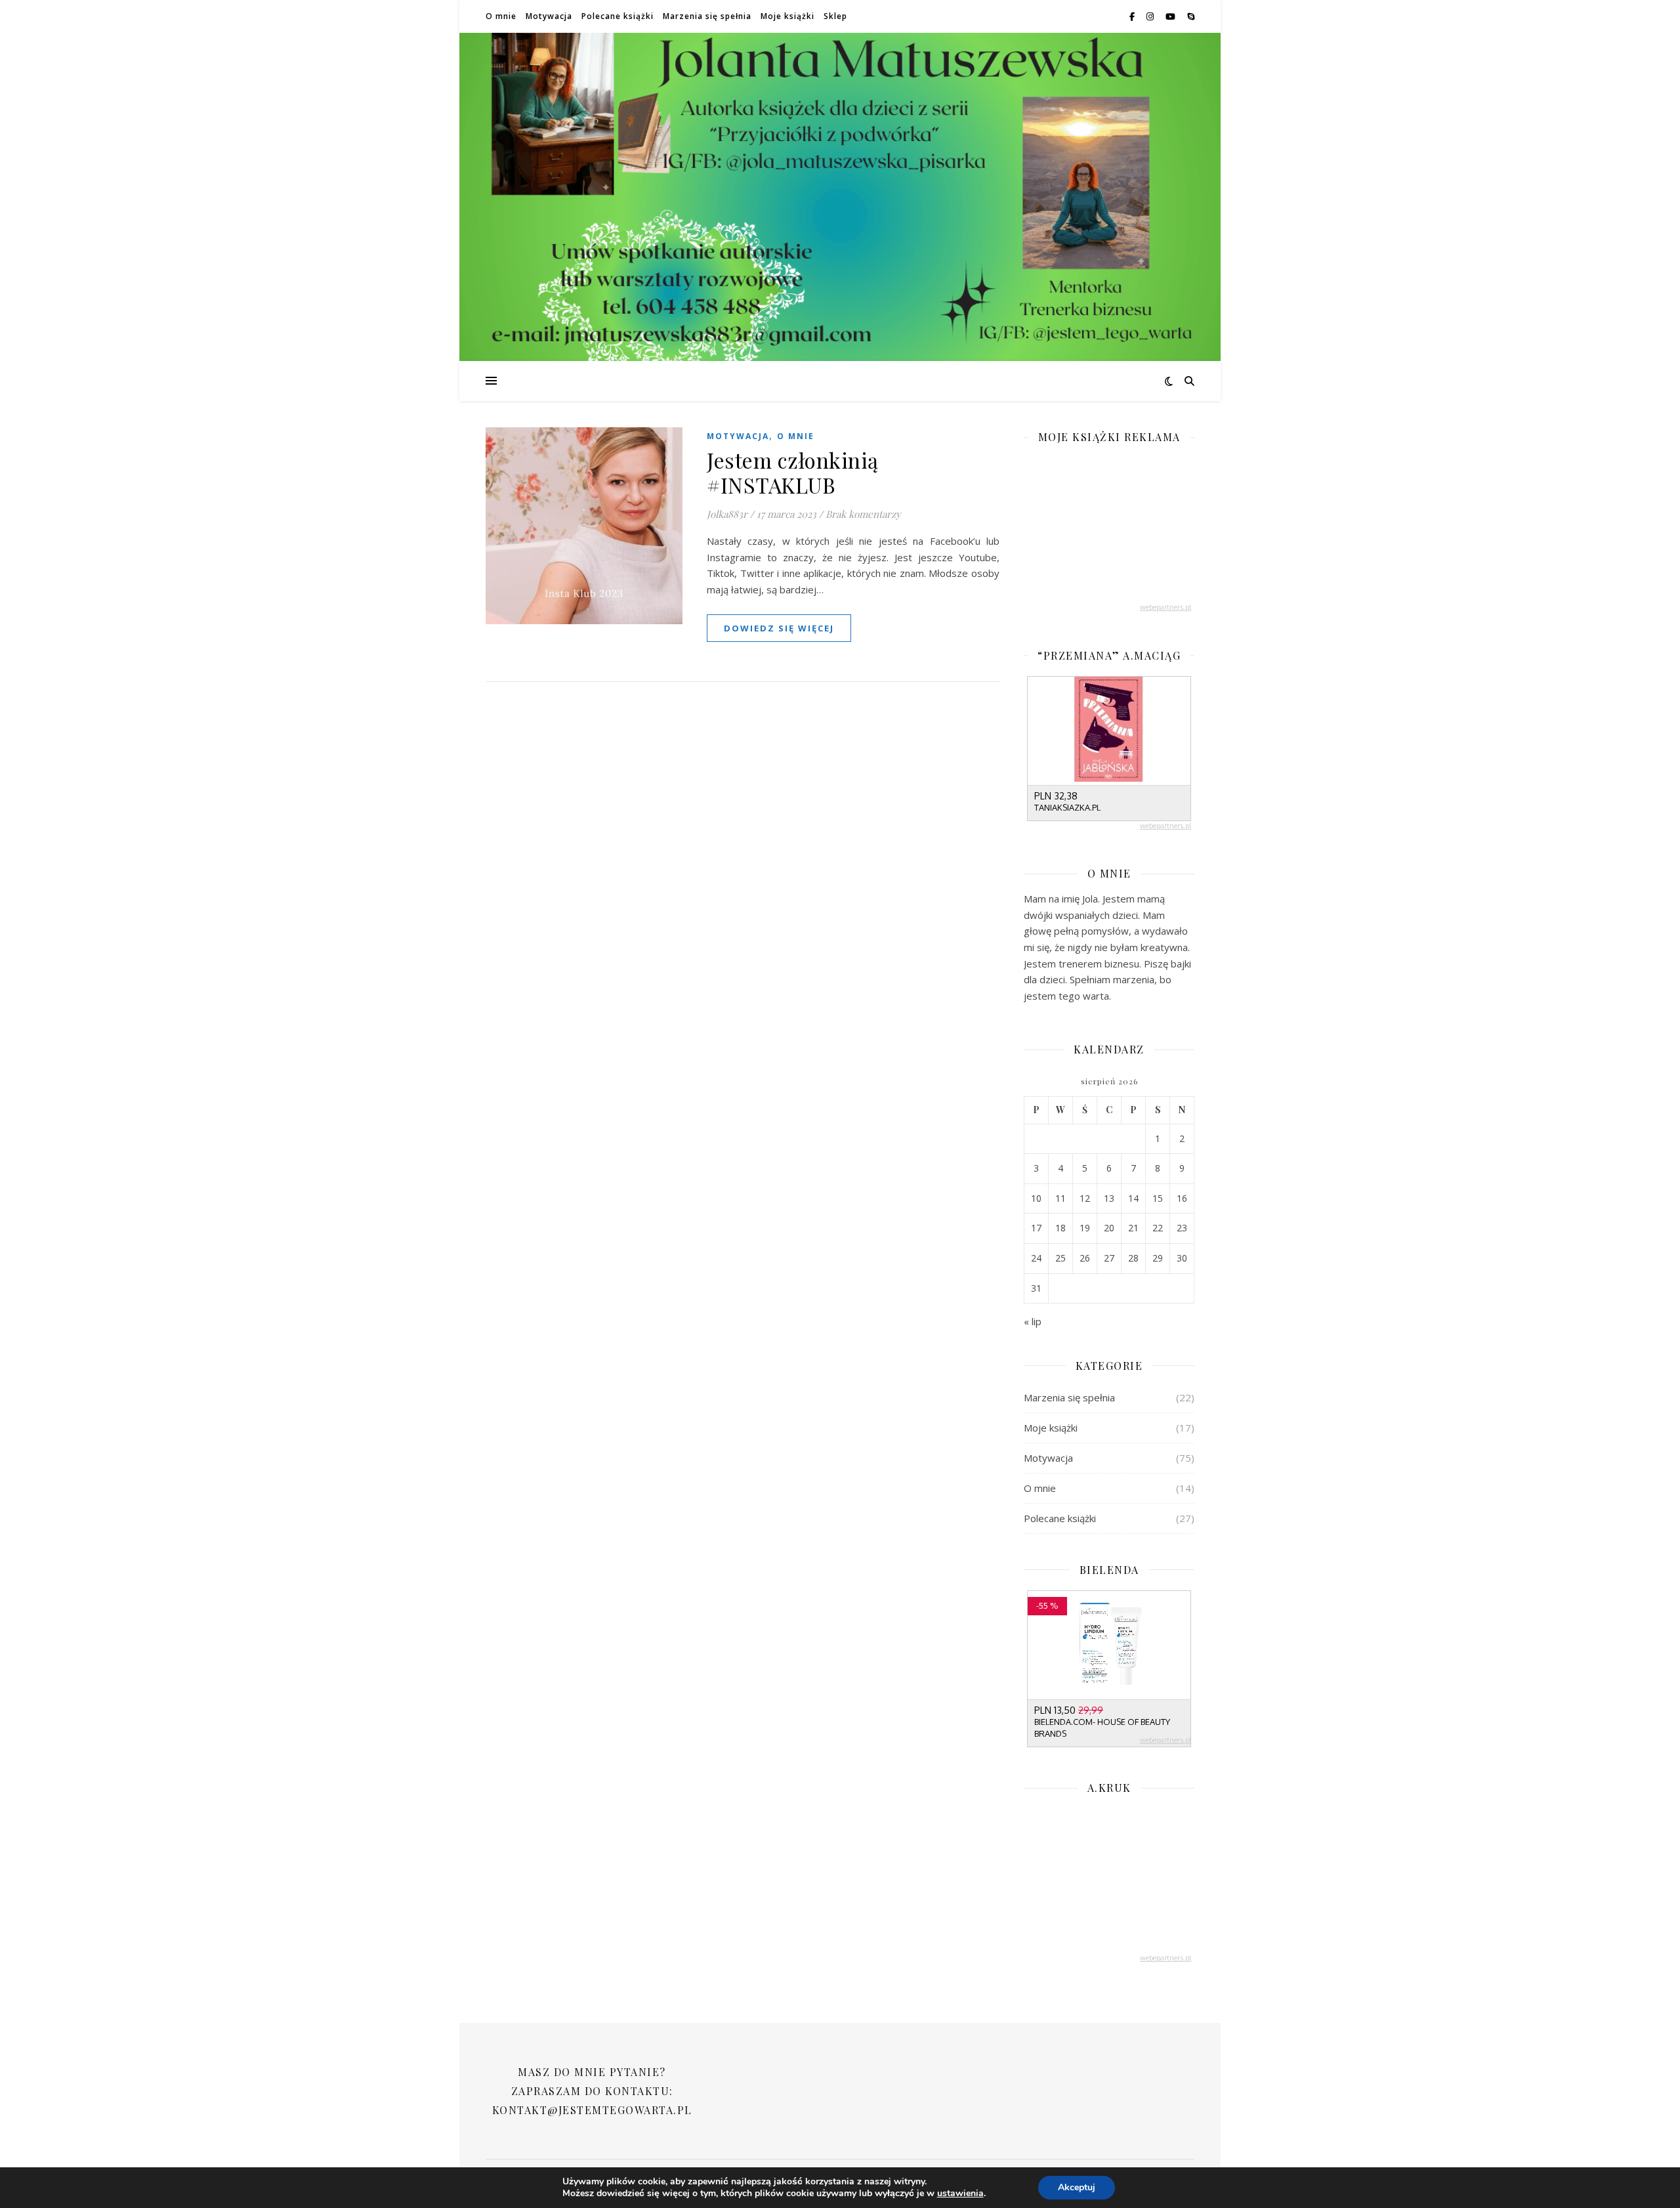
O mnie (501, 16)
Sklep (835, 16)
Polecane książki (618, 16)
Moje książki (787, 16)
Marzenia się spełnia (707, 16)
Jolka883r (727, 514)
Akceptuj (1077, 2187)
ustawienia (960, 2194)
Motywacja (549, 16)
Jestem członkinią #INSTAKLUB (793, 472)
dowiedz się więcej (779, 628)
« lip (1033, 1321)
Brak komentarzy (863, 514)
